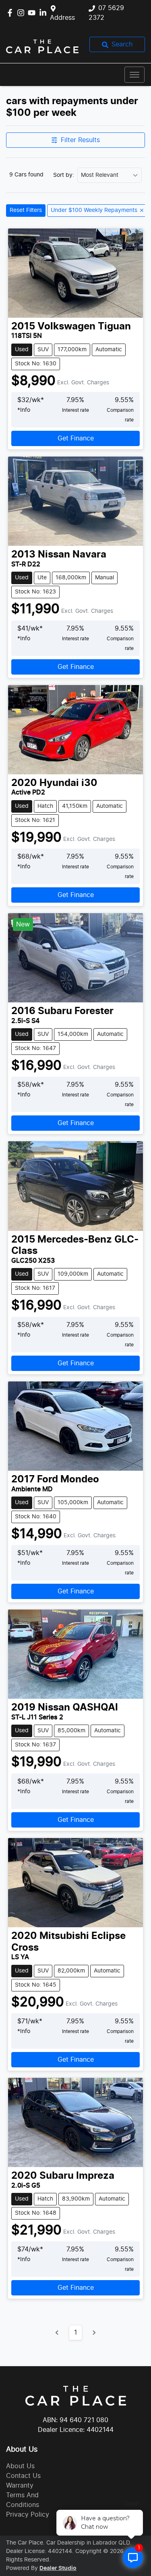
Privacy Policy (28, 2515)
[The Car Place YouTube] (33, 13)
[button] (134, 75)
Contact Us (23, 2476)
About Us (20, 2466)
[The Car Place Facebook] (11, 13)
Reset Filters (26, 210)
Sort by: (64, 175)
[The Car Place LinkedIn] (44, 13)
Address (62, 18)
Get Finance (76, 438)
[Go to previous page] (57, 2333)
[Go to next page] (94, 2333)
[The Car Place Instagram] (22, 13)
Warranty (20, 2486)
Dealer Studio (58, 2568)
